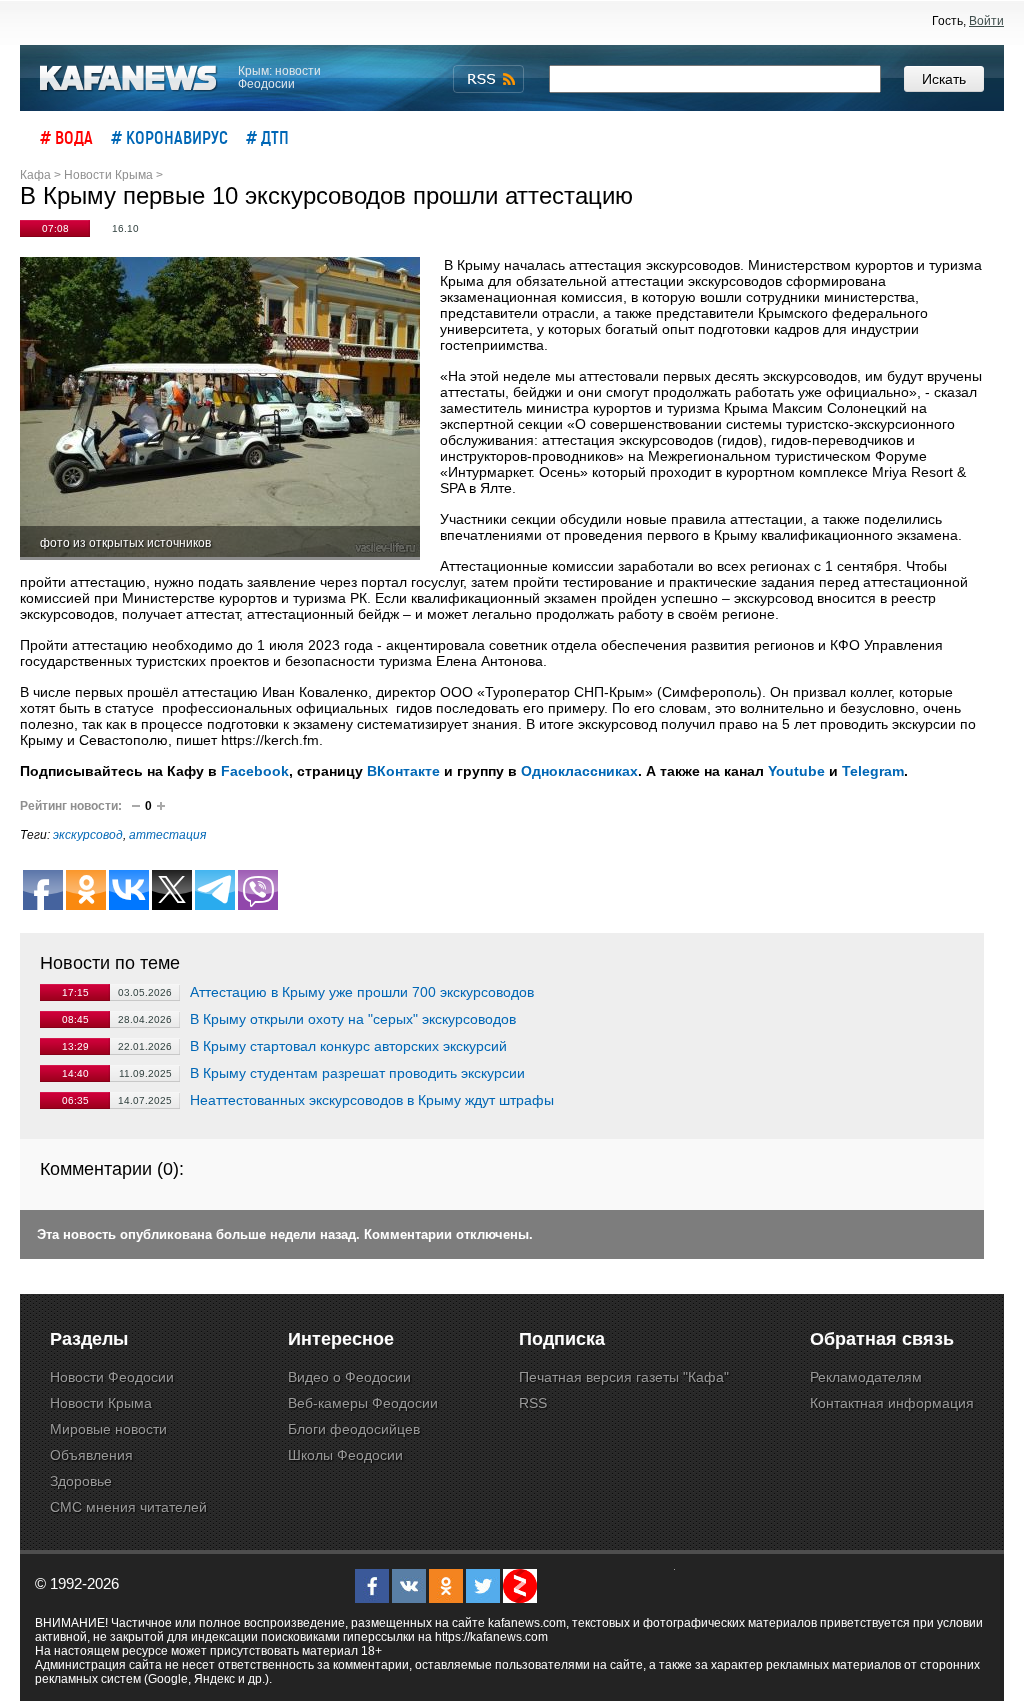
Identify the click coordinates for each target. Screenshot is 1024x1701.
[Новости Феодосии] (129, 78)
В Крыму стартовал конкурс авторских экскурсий (348, 1046)
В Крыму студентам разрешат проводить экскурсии (357, 1073)
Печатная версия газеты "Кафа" (624, 1377)
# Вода (66, 137)
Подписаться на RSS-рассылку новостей (488, 79)
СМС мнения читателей (128, 1507)
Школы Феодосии (345, 1455)
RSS (533, 1403)
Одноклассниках (579, 771)
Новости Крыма (101, 1403)
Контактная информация (892, 1403)
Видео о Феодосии (349, 1377)
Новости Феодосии (112, 1377)
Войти (986, 21)
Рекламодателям (866, 1377)
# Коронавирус (169, 137)
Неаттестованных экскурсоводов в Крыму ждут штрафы (372, 1100)
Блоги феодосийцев (354, 1429)
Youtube (796, 771)
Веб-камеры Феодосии (363, 1403)
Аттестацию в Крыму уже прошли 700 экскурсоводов (362, 992)
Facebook (255, 771)
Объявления (91, 1455)
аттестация (167, 835)
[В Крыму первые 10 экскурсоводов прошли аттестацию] (220, 408)
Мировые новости (108, 1429)
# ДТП (267, 137)
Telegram (873, 771)
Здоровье (81, 1481)
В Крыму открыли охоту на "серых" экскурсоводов (353, 1019)
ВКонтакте (403, 771)
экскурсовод (88, 835)
